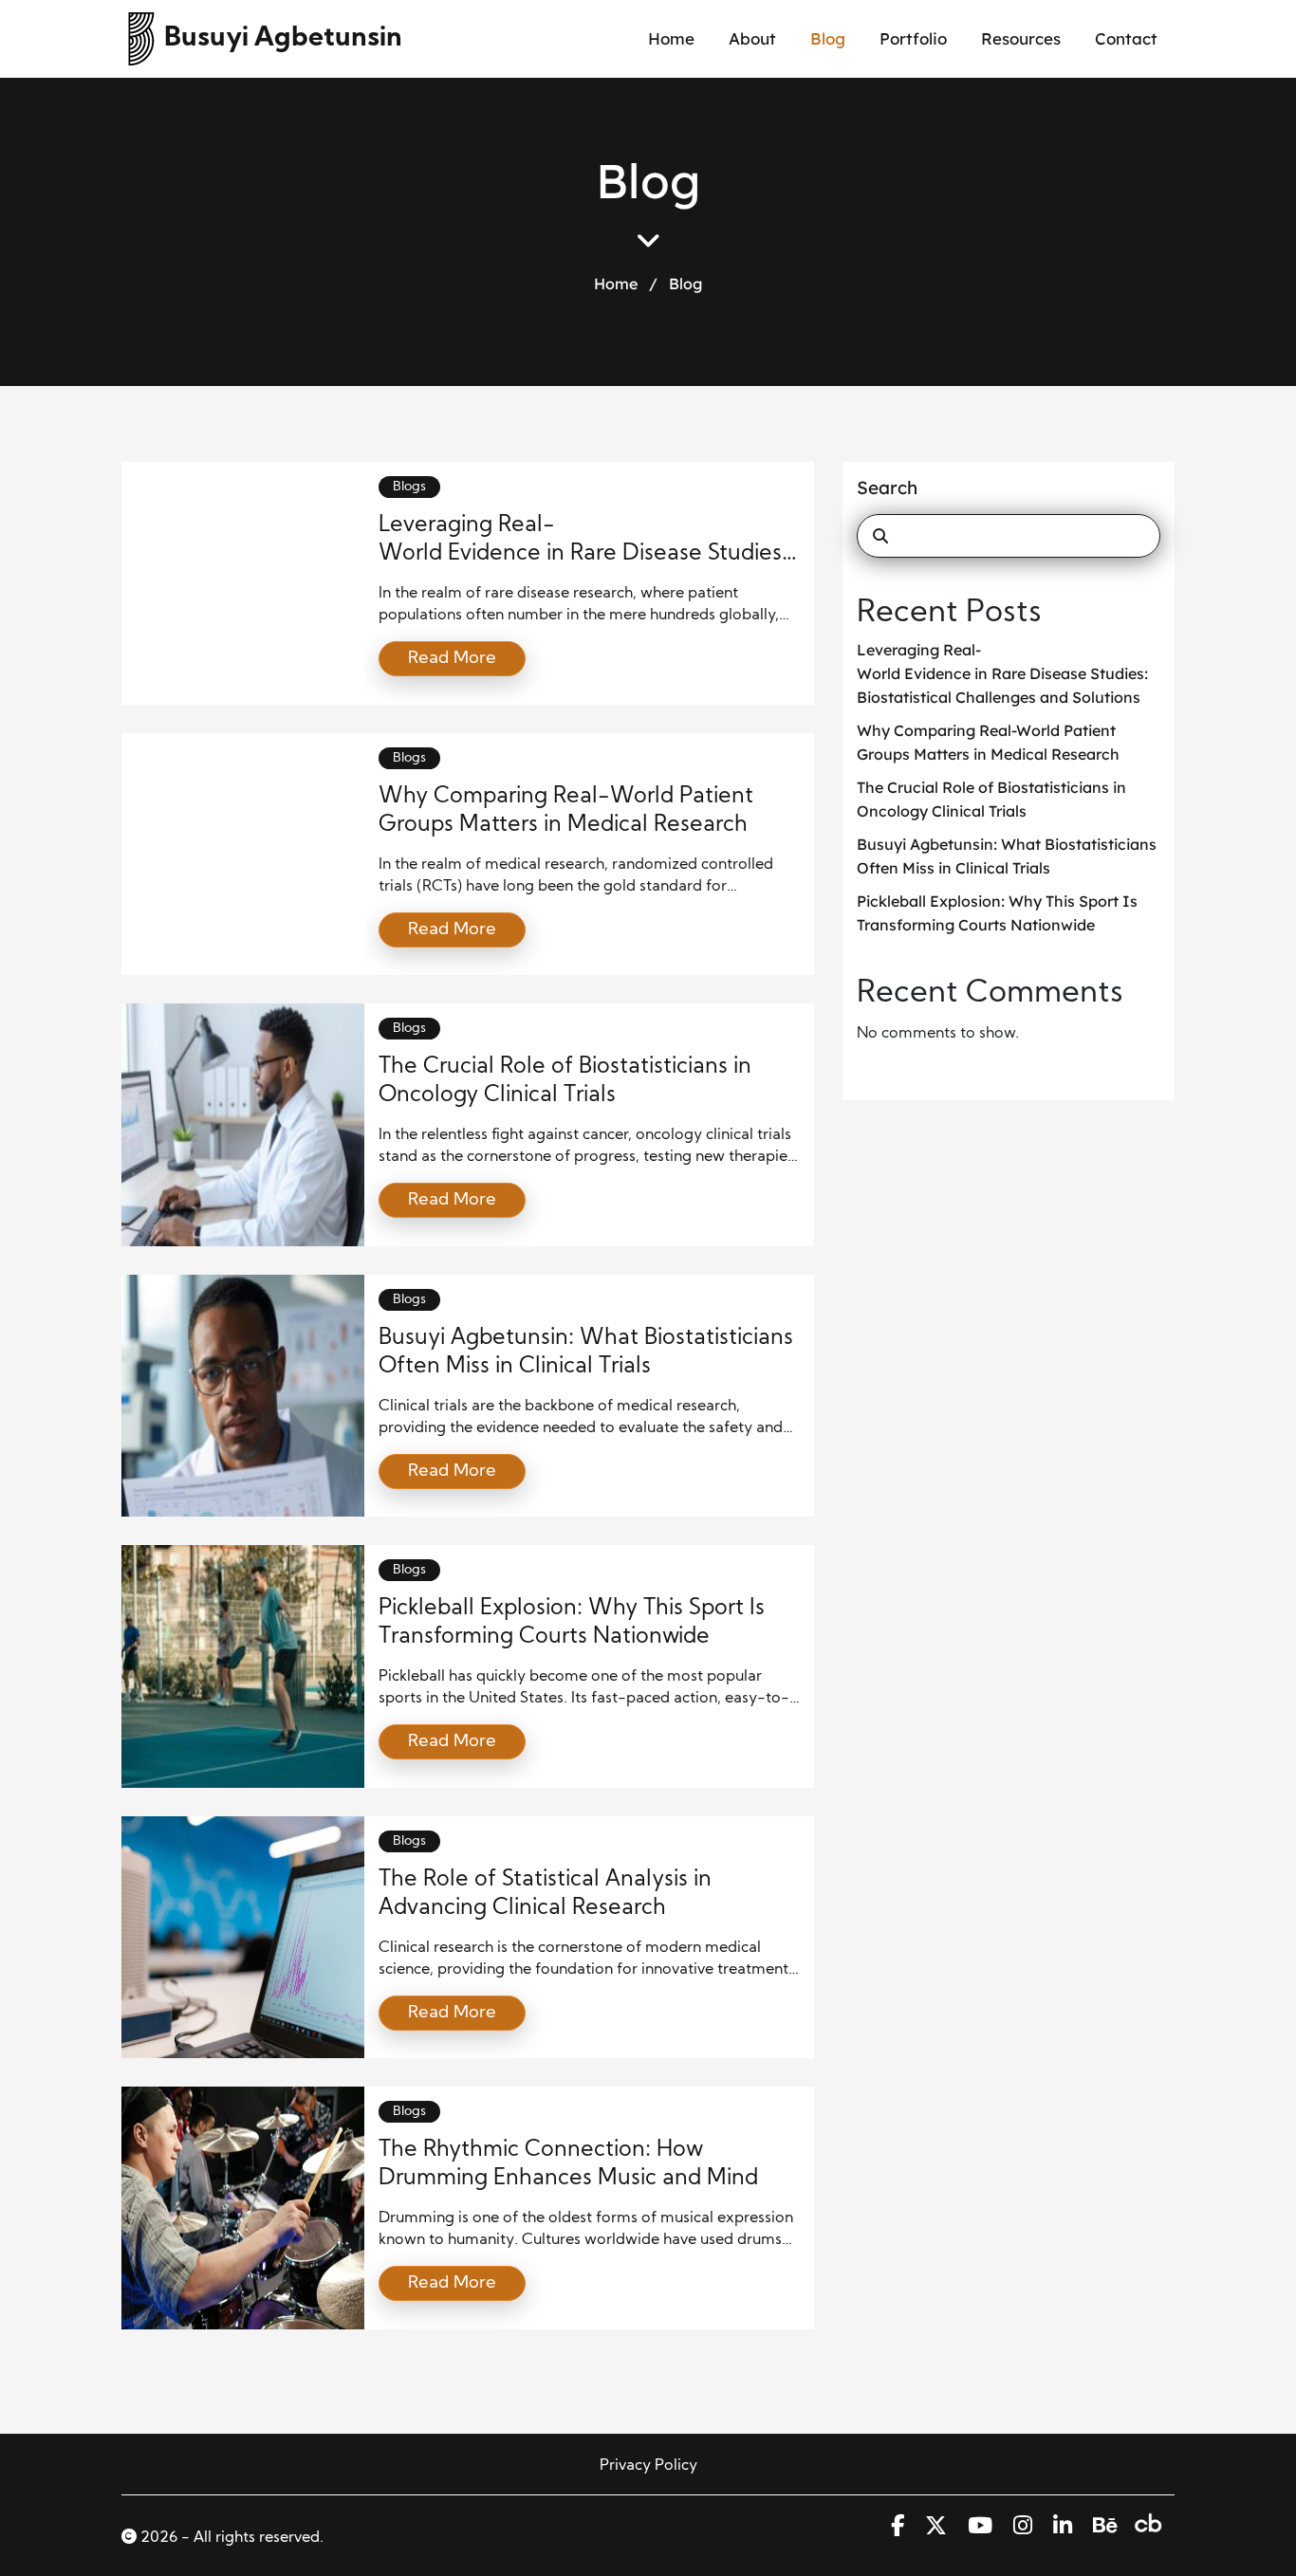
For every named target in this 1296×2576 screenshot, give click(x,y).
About (752, 38)
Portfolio (913, 38)
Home (671, 38)
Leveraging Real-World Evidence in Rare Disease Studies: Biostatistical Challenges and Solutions (1004, 673)
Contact (1126, 38)
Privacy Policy (648, 2466)
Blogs (409, 487)
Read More (452, 659)
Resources (1021, 38)
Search (887, 488)
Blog (828, 38)
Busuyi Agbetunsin (283, 39)
